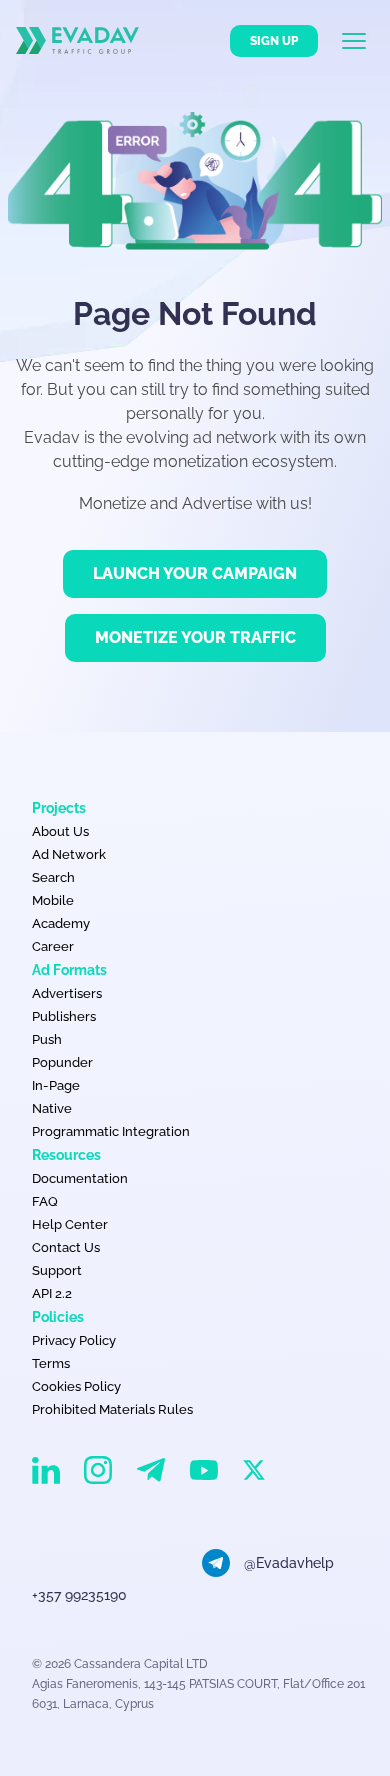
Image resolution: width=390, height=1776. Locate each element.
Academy (61, 923)
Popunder (62, 1062)
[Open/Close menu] (366, 41)
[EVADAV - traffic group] (77, 40)
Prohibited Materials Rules (112, 1409)
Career (53, 946)
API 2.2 (52, 1293)
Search (53, 877)
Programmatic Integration (111, 1131)
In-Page (56, 1085)
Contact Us (66, 1247)
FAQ (45, 1201)
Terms (51, 1363)
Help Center (70, 1224)
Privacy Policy (74, 1340)
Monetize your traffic (195, 637)
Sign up (274, 41)
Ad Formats (69, 970)
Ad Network (69, 854)
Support (57, 1270)
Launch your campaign (195, 573)
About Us (60, 831)
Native (52, 1108)
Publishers (64, 1016)
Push (47, 1039)
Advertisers (67, 993)
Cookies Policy (76, 1386)
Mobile (53, 900)
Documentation (80, 1178)
